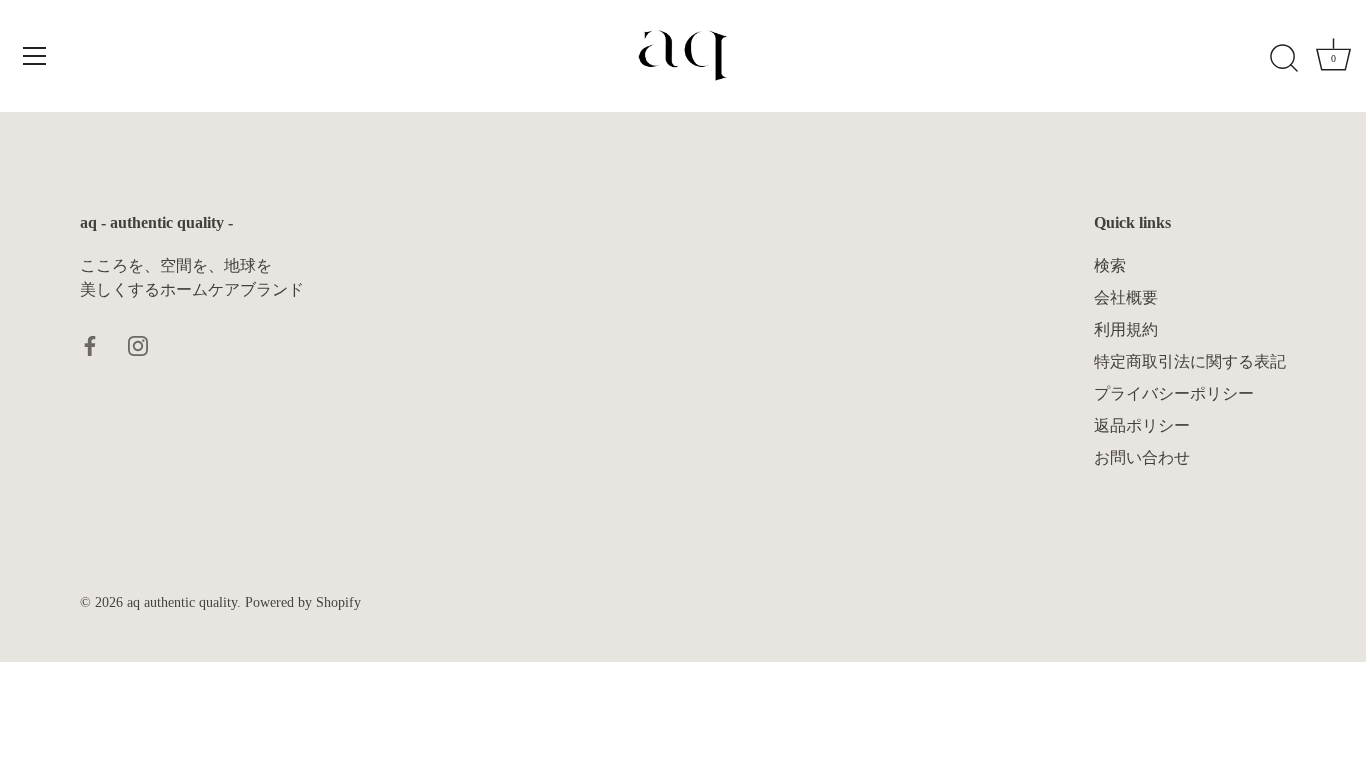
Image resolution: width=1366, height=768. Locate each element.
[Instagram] (138, 343)
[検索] (1284, 59)
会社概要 (1126, 297)
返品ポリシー (1142, 425)
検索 (1110, 265)
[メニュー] (35, 56)
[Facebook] (90, 343)
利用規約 (1126, 329)
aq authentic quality (182, 602)
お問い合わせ (1142, 457)
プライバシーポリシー (1174, 393)
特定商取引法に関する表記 (1190, 361)
